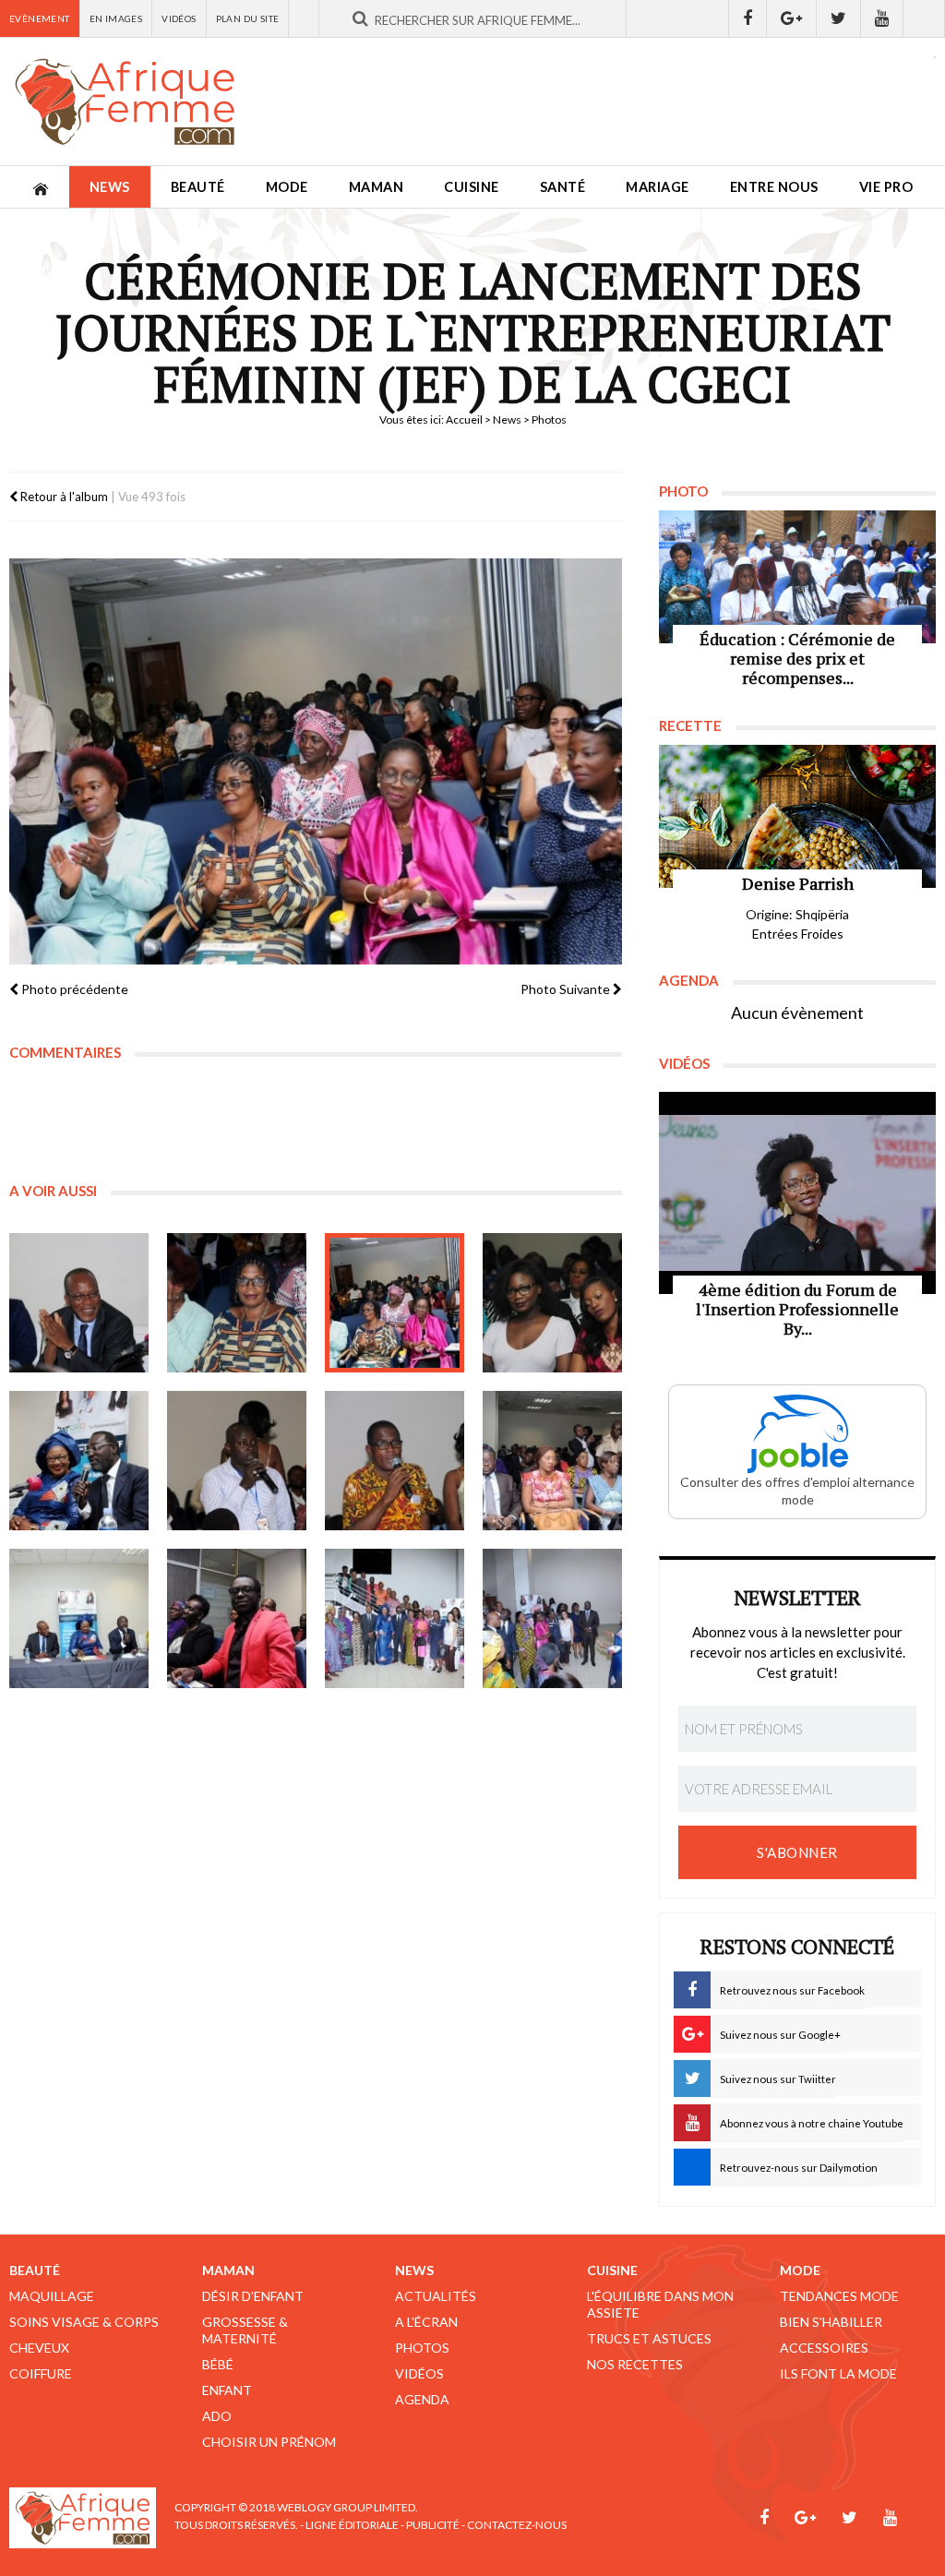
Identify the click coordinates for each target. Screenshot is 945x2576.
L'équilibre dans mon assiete (660, 2304)
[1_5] (79, 1461)
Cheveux (39, 2348)
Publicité (433, 2525)
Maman (377, 187)
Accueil (464, 419)
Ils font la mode (838, 2373)
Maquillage (52, 2296)
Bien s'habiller (831, 2322)
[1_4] (552, 1303)
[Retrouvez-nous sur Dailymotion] (924, 18)
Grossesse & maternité (245, 2330)
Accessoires (824, 2348)
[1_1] (79, 1303)
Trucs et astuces (649, 2338)
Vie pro (886, 187)
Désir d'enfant (253, 2296)
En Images (116, 18)
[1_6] (237, 1461)
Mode (287, 187)
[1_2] (237, 1303)
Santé (563, 187)
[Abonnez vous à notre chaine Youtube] (882, 18)
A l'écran (426, 2322)
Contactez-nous (517, 2525)
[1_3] (395, 1303)
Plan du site (248, 18)
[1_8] (552, 1461)
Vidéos (179, 18)
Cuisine (472, 187)
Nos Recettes (635, 2364)
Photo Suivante (567, 989)
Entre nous (774, 187)
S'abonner (797, 1852)
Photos (422, 2348)
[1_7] (395, 1461)
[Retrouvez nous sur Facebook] (748, 18)
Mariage (658, 187)
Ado (217, 2416)
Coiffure (41, 2373)
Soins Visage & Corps (84, 2322)
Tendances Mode (839, 2296)
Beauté (198, 187)
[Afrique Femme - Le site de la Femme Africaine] (125, 102)
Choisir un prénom (269, 2442)
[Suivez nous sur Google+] (792, 18)
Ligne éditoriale (352, 2525)
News (110, 187)
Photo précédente (73, 989)
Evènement (40, 18)
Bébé (218, 2364)
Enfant (227, 2390)
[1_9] (79, 1618)
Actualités (436, 2296)
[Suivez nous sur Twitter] (839, 18)
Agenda (422, 2399)
